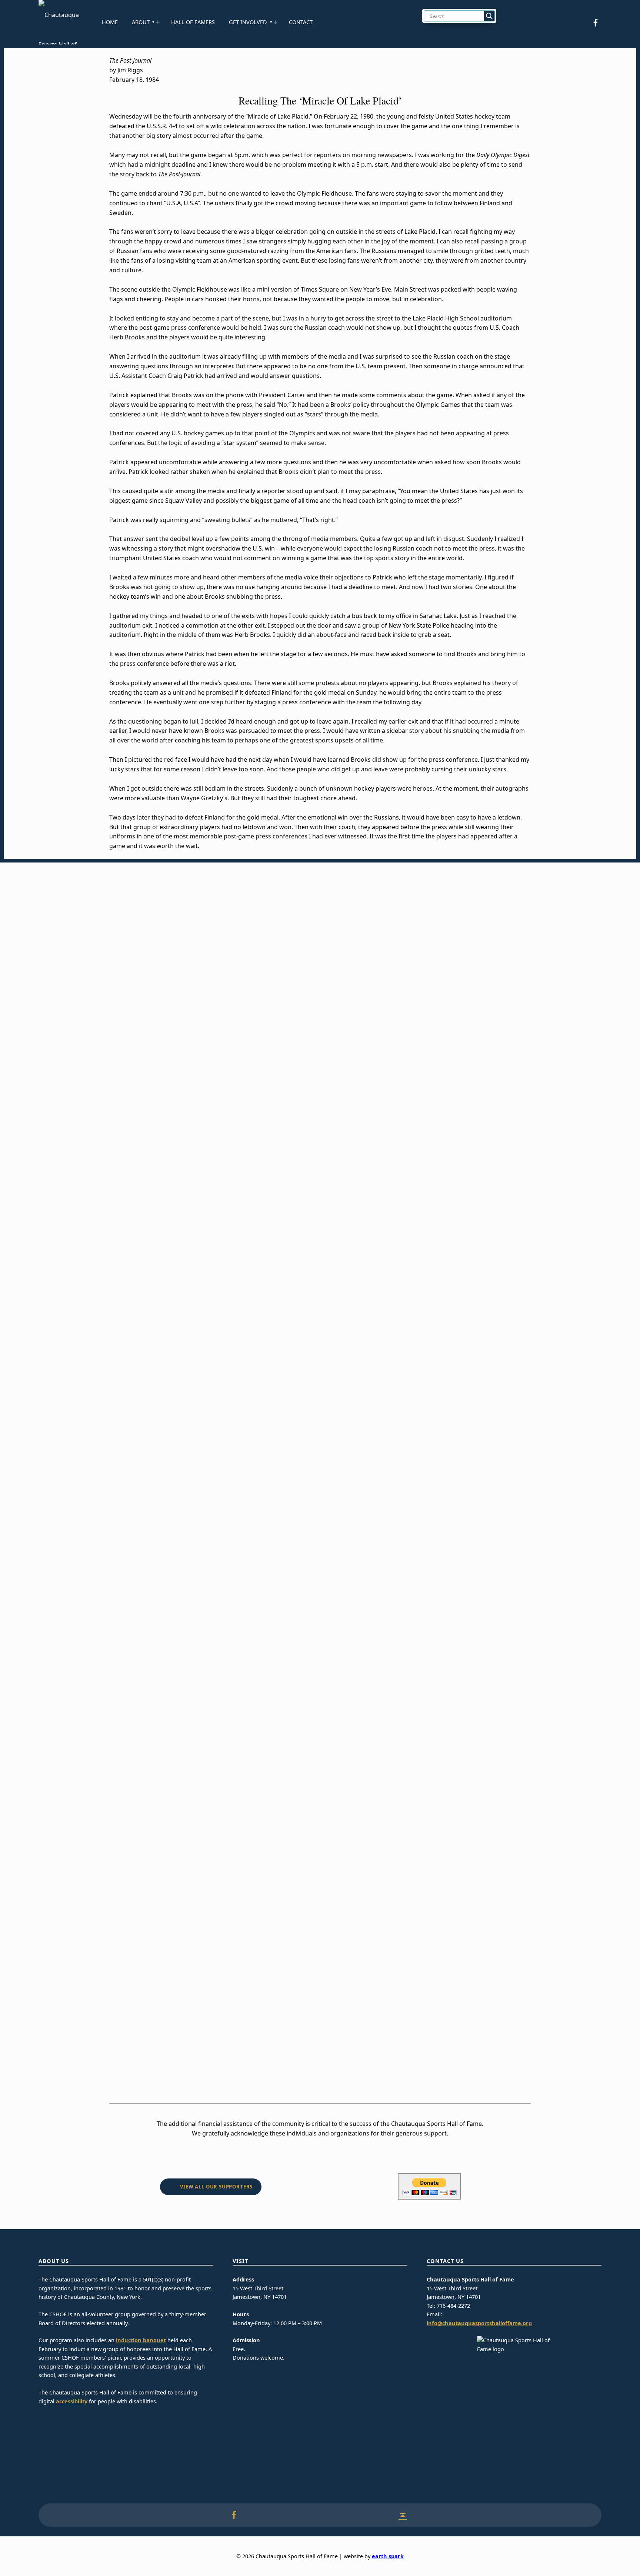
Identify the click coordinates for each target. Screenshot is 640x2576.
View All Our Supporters (216, 2187)
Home (110, 22)
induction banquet (141, 2340)
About (141, 22)
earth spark (388, 2556)
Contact (301, 22)
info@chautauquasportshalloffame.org (479, 2323)
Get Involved (248, 22)
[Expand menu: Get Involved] (276, 22)
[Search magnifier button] (489, 16)
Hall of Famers (193, 22)
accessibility (72, 2401)
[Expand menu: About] (158, 22)
